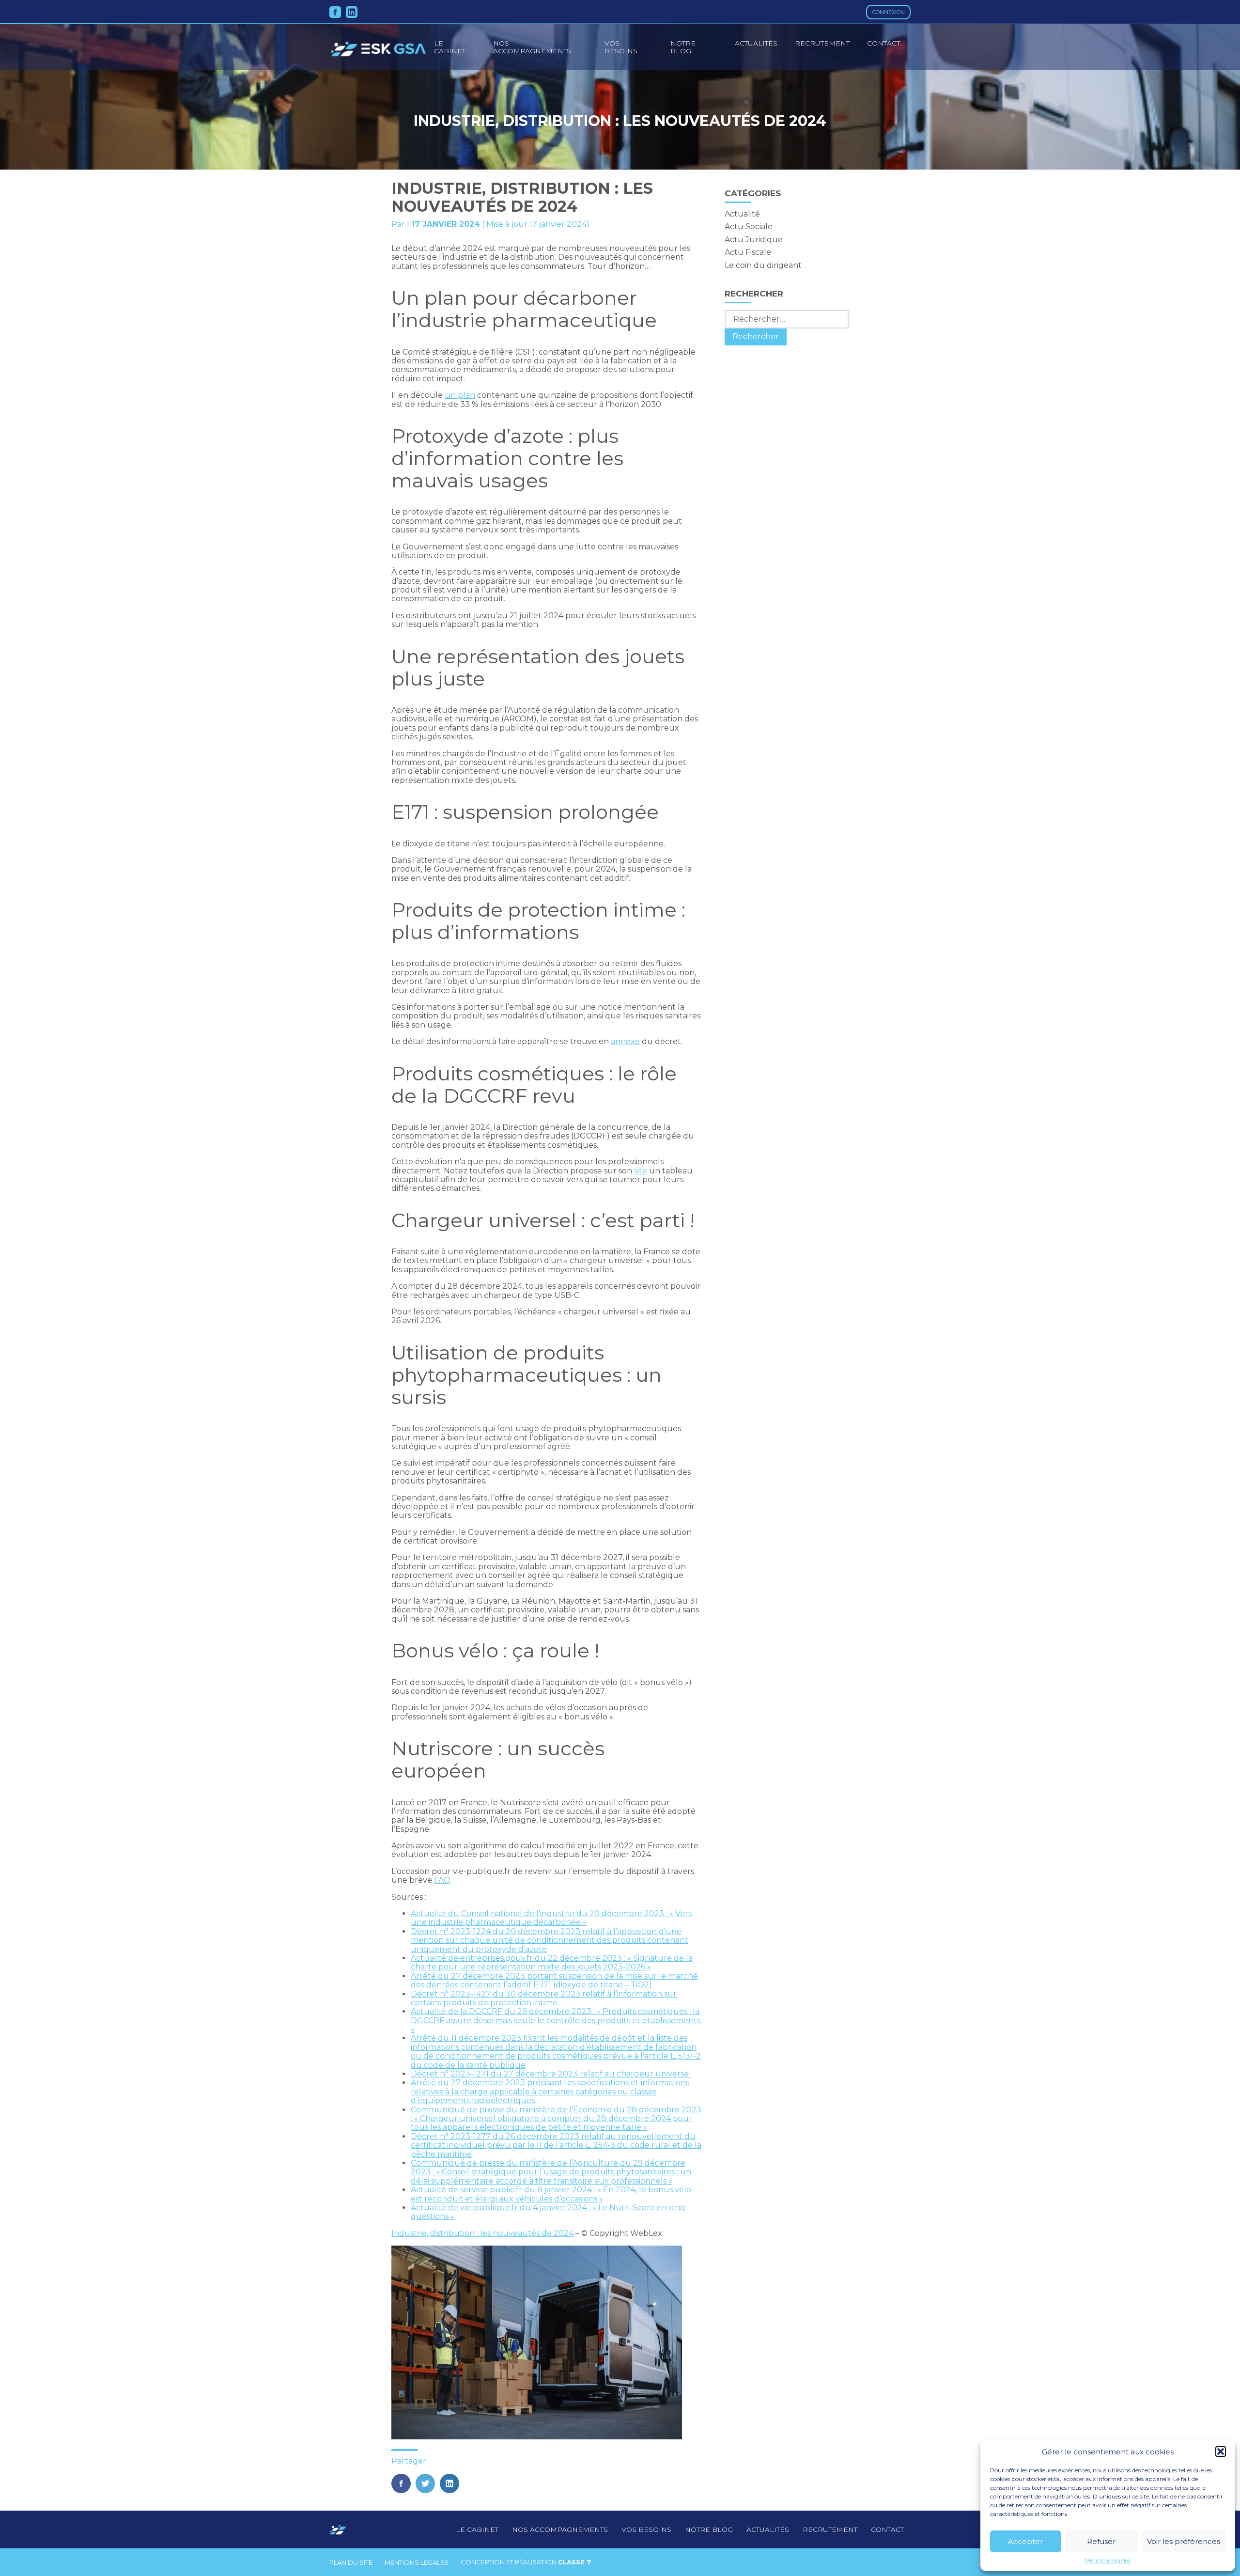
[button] (1221, 2451)
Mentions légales (1108, 2560)
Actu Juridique (754, 240)
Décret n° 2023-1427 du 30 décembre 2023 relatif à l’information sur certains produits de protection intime (544, 1998)
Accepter (1025, 2541)
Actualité (742, 214)
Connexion (889, 12)
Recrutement (822, 43)
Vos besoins (621, 47)
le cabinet (450, 47)
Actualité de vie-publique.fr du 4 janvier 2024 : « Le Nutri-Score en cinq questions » (548, 2212)
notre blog (709, 2529)
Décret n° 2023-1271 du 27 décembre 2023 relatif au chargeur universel (551, 2074)
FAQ (442, 1880)
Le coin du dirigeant (763, 265)
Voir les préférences (1184, 2541)
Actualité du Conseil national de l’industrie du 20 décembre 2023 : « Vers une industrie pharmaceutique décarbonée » (551, 1918)
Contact (883, 43)
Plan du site (351, 2563)
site (641, 1171)
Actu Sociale (749, 226)
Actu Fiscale (748, 252)
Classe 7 (574, 2562)
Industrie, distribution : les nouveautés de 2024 (482, 2233)
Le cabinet (477, 2529)
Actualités (756, 43)
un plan (460, 395)
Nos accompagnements (532, 47)
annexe (625, 1041)
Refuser (1101, 2541)
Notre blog (683, 47)
